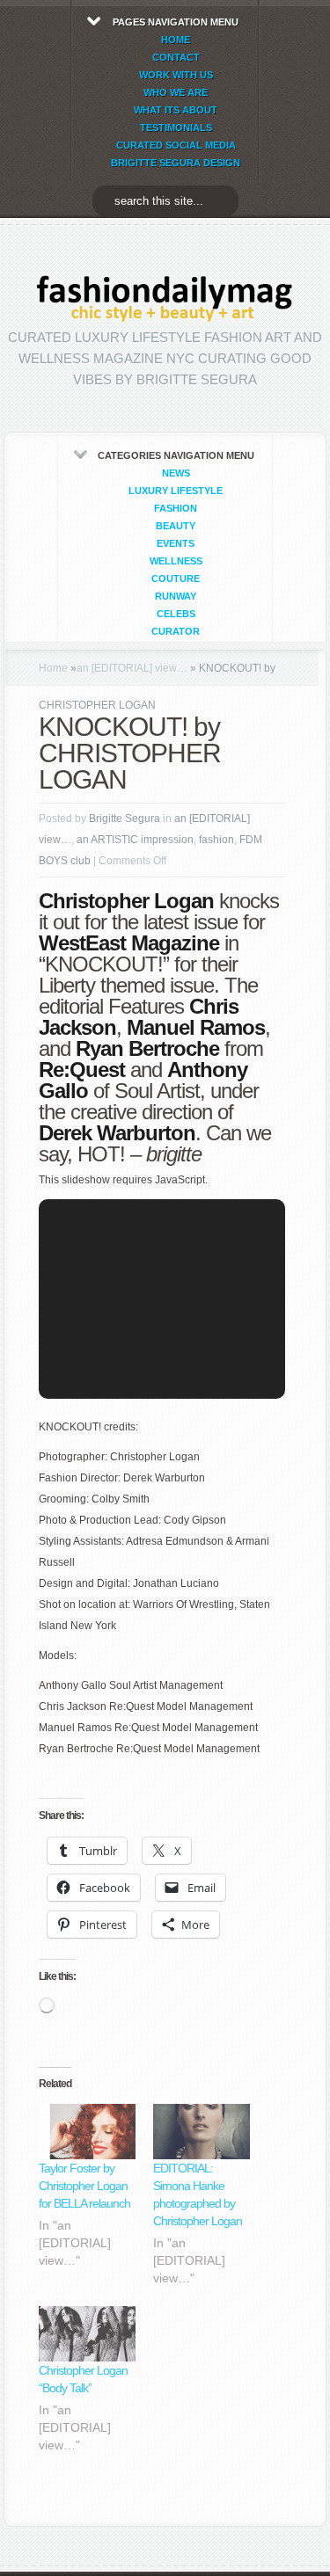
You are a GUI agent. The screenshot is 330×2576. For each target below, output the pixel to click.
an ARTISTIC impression (135, 840)
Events (176, 543)
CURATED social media (176, 145)
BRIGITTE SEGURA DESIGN (176, 163)
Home (53, 668)
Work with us (176, 75)
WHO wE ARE (176, 92)
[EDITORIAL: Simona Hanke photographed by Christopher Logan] (202, 2132)
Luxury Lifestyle (176, 491)
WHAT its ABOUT (176, 110)
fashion (176, 508)
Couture (176, 579)
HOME (176, 40)
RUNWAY (176, 596)
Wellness (176, 561)
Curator (176, 631)
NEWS (176, 473)
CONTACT (176, 57)
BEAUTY (176, 526)
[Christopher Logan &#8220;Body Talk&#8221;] (87, 2334)
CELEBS (176, 614)
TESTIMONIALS (176, 127)
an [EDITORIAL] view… (132, 668)
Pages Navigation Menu (176, 92)
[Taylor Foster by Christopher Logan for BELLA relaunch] (87, 2132)
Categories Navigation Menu (176, 543)
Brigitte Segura (125, 819)
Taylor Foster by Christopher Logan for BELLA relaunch (84, 2186)
